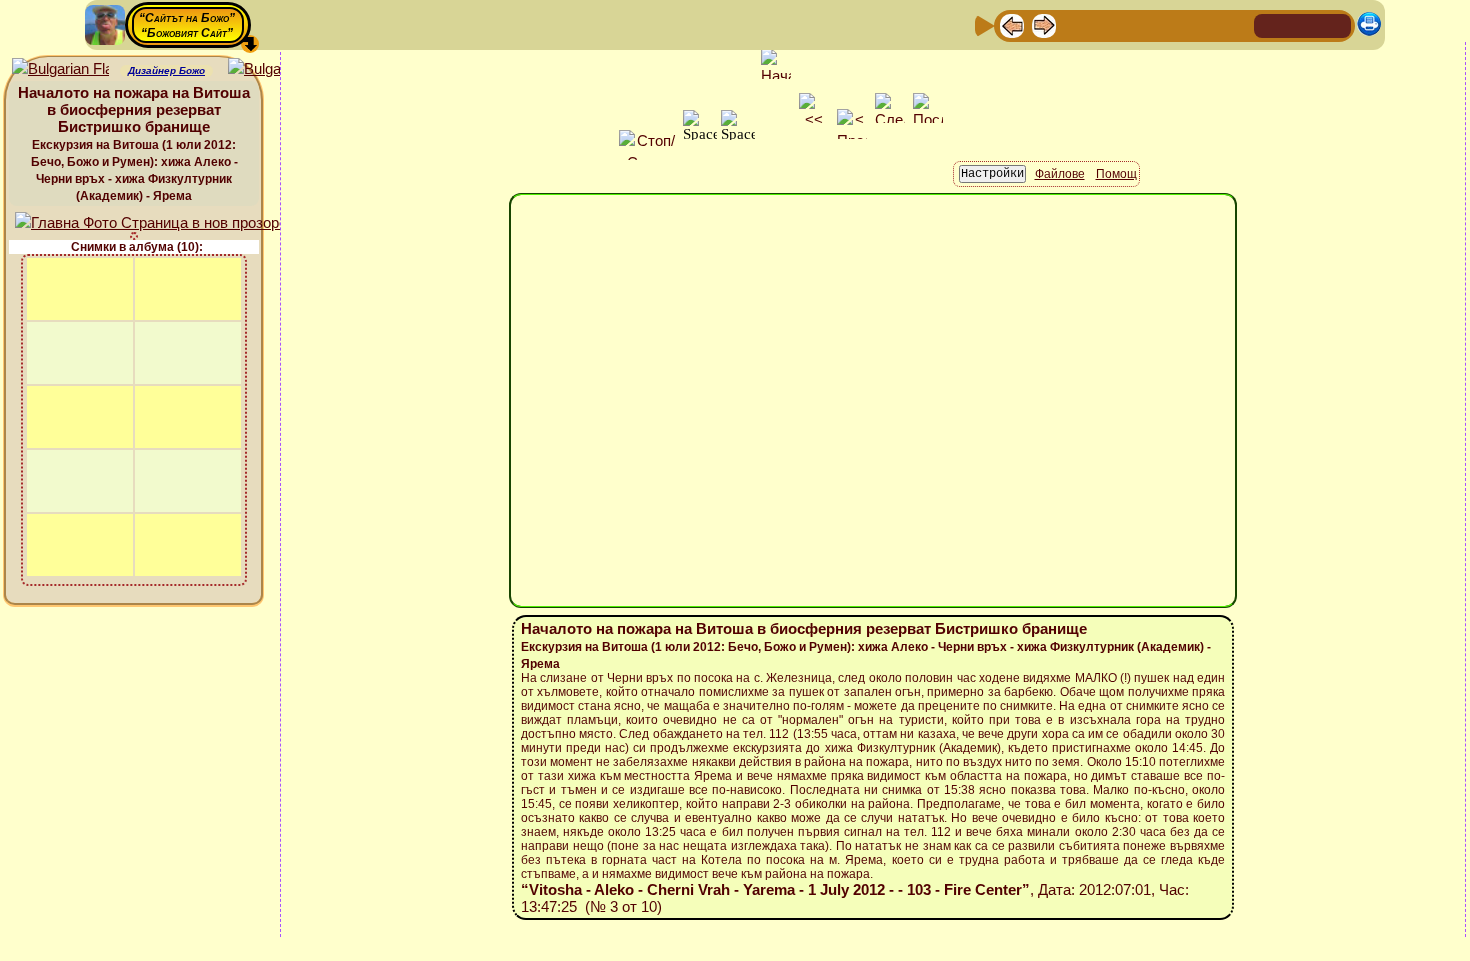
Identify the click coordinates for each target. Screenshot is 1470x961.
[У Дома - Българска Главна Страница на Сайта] (1303, 24)
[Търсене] (1236, 24)
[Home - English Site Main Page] (1335, 24)
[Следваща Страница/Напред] (1044, 24)
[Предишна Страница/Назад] (1012, 24)
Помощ (1116, 174)
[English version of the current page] (60, 69)
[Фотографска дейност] (1172, 24)
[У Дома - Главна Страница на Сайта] (1271, 24)
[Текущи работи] (1140, 24)
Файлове (1060, 174)
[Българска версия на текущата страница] (276, 69)
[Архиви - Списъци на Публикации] (1076, 24)
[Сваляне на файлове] (1204, 24)
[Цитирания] (1108, 24)
